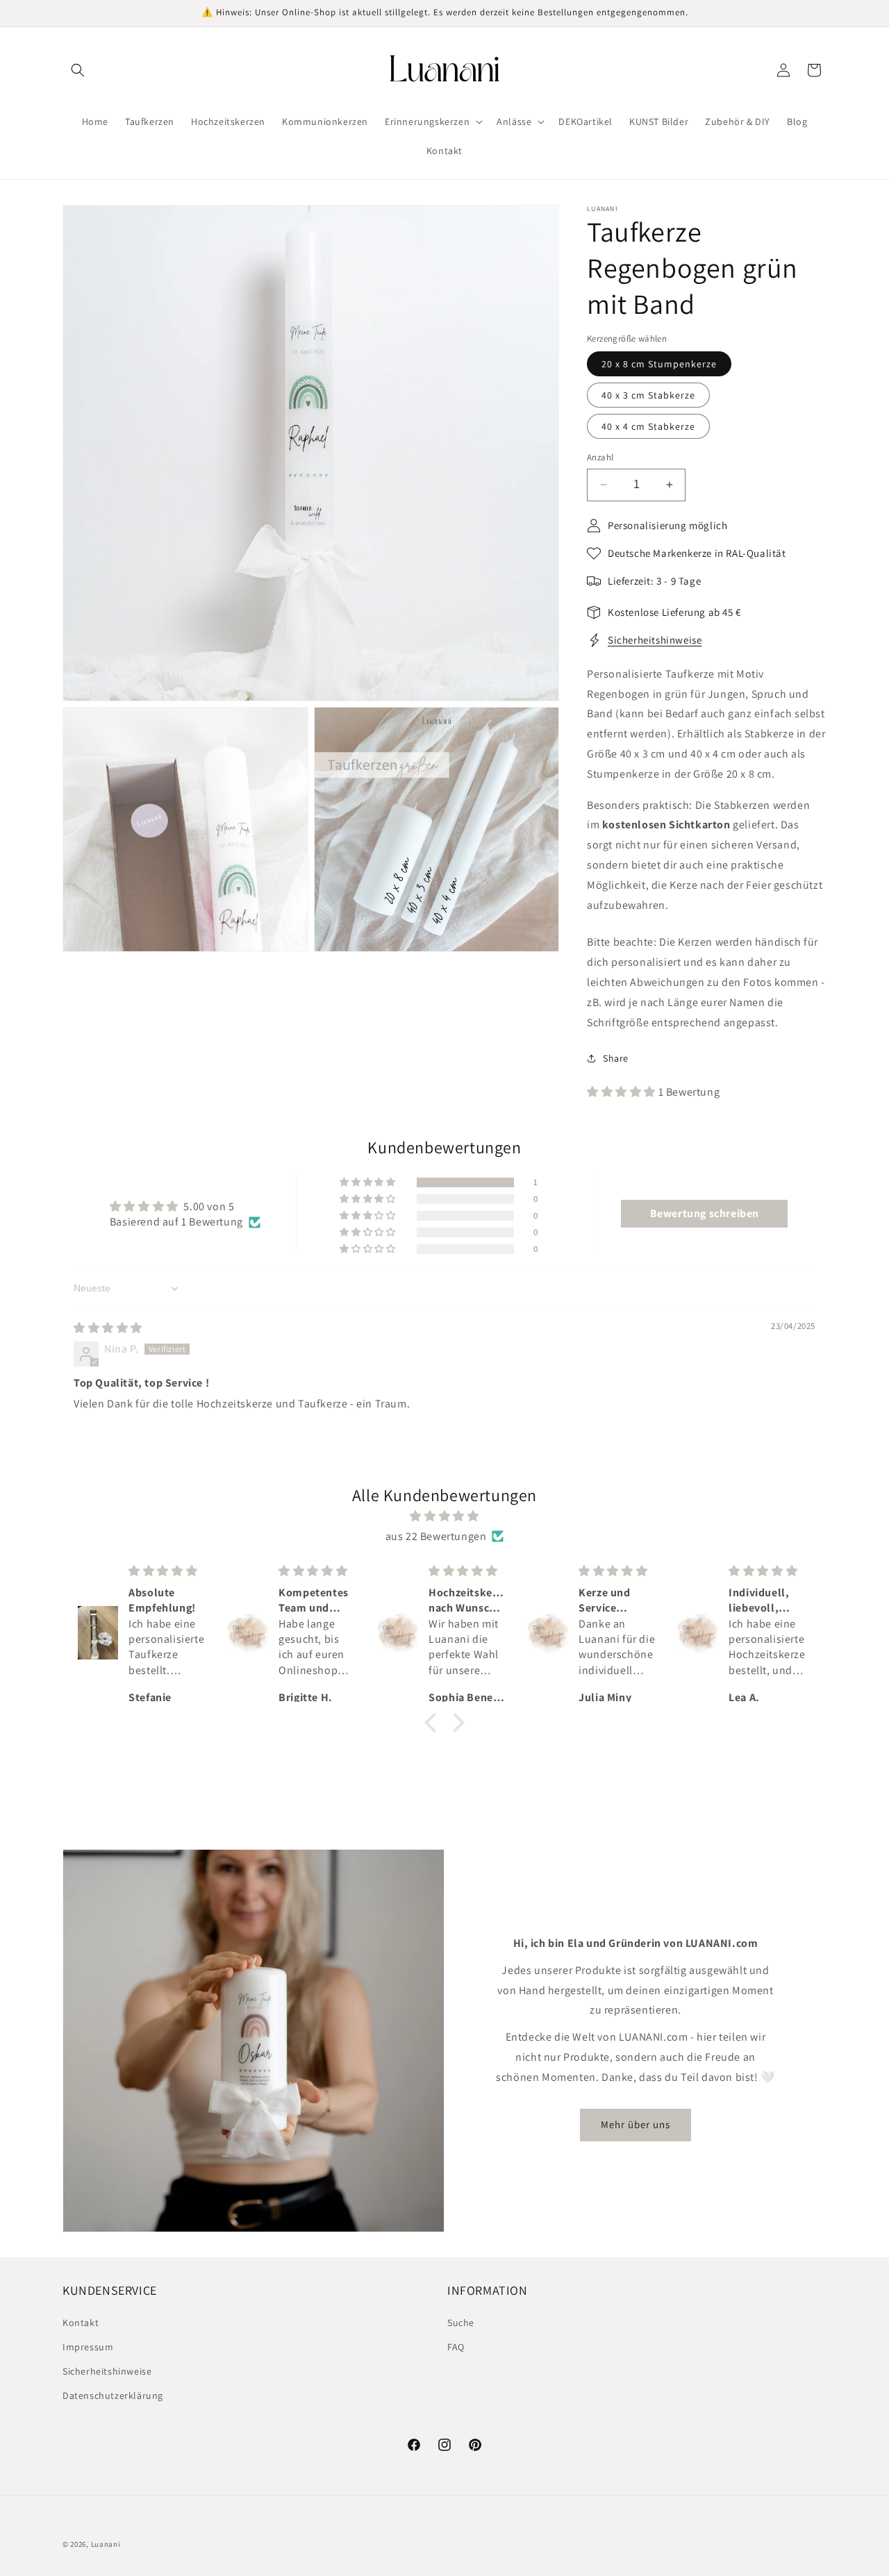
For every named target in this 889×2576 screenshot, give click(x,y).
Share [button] (616, 1058)
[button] (78, 70)
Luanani (106, 2544)
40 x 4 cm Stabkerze (648, 426)
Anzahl (600, 457)
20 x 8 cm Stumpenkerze (659, 364)
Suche (461, 2323)
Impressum (88, 2347)
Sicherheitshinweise (655, 640)
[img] (108, 1328)
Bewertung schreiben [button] (705, 1213)
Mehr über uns (635, 2124)
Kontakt (81, 2323)
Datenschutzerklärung (113, 2395)
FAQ (456, 2347)
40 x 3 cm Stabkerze (648, 395)
